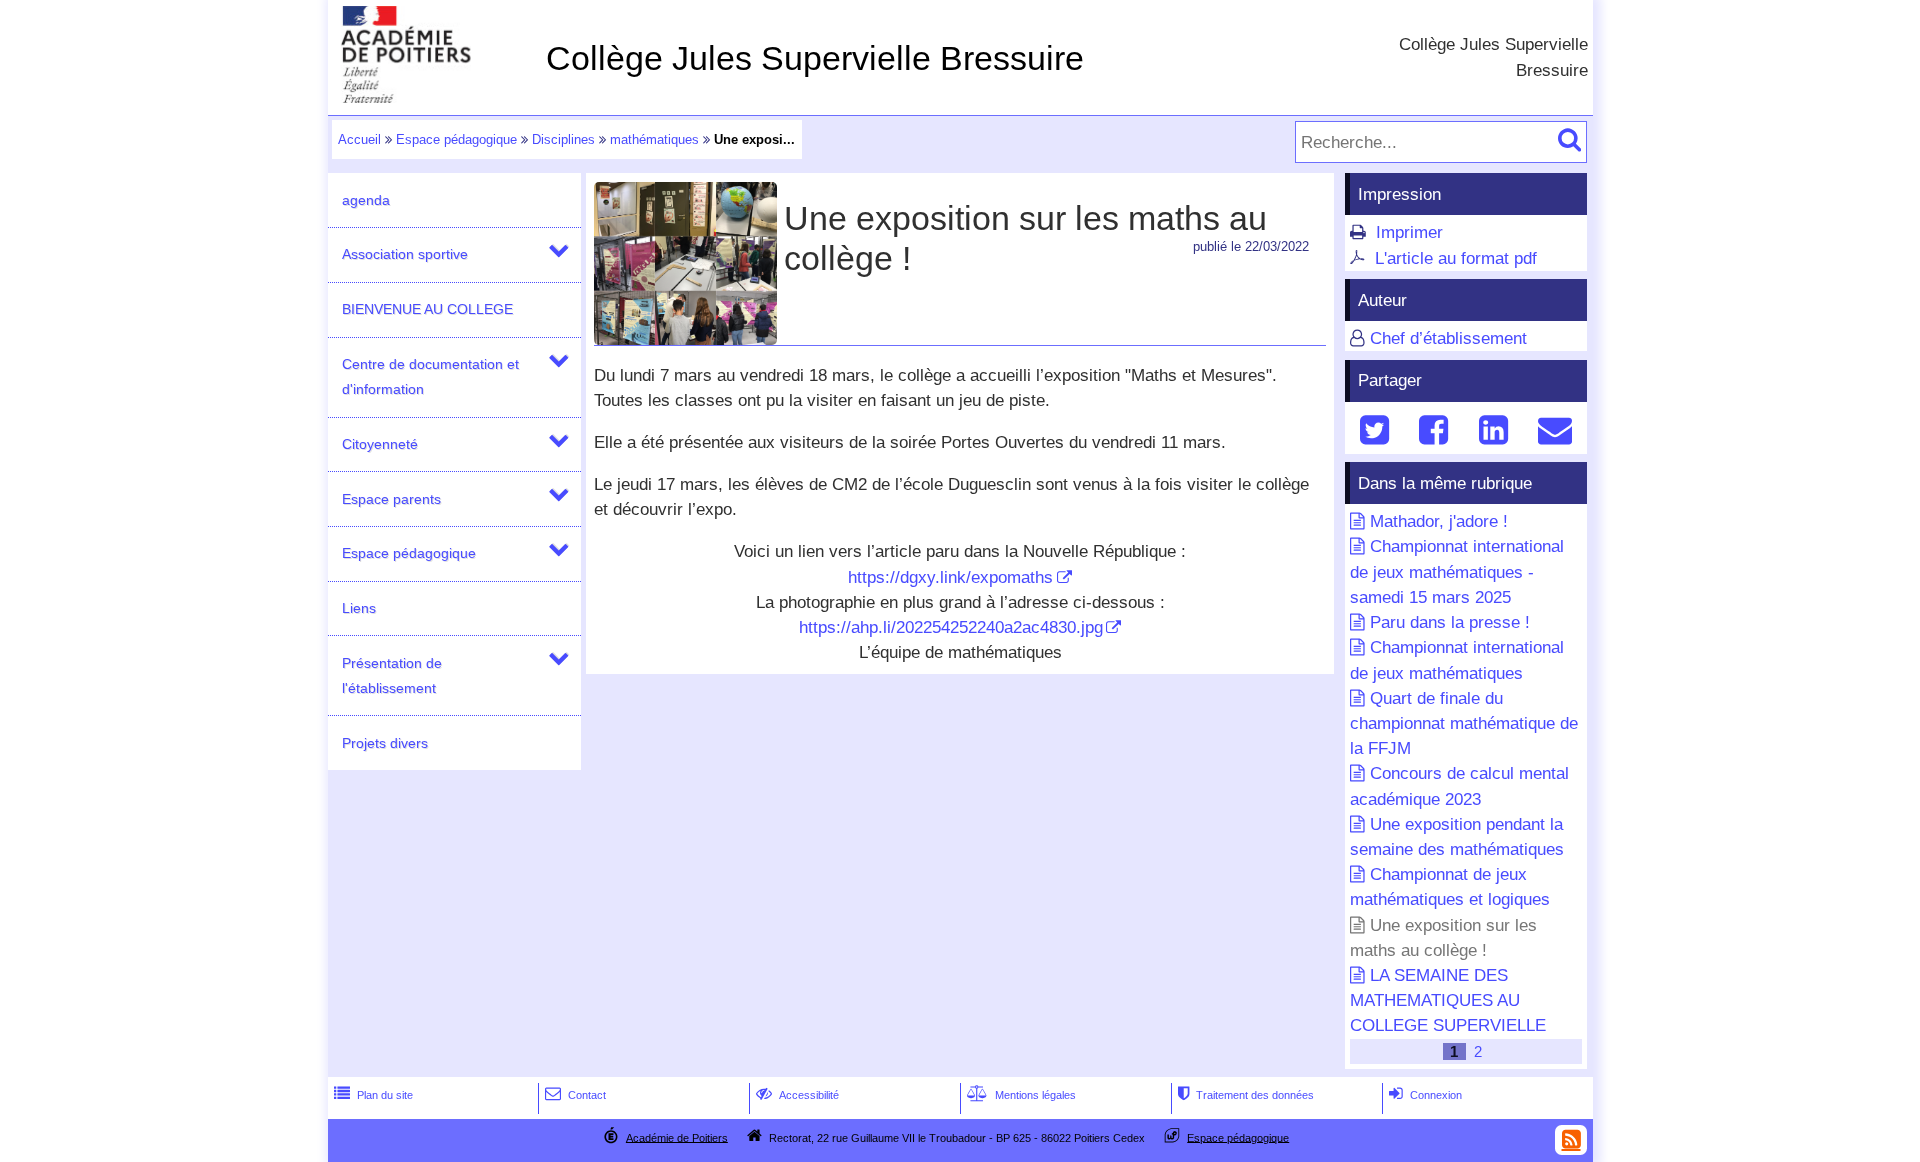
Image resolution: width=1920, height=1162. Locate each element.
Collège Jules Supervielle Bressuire (815, 58)
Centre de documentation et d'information (430, 376)
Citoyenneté (380, 444)
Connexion (1425, 1095)
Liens (359, 608)
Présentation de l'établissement (392, 675)
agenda (366, 200)
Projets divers (385, 743)
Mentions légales (1021, 1095)
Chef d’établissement (1448, 338)
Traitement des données (1246, 1095)
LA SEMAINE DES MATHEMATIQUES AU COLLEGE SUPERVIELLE (1448, 1000)
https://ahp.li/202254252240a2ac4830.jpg (951, 627)
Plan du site (373, 1095)
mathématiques (654, 139)
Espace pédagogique (456, 139)
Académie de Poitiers (677, 1137)
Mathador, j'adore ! (1439, 521)
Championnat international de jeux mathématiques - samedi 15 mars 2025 (1457, 571)
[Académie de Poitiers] (433, 97)
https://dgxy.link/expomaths (950, 577)
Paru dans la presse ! (1450, 622)
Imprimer (1409, 232)
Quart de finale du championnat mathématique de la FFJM (1464, 723)
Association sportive (405, 254)
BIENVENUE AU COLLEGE (427, 309)
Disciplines (563, 139)
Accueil (359, 139)
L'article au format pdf (1456, 258)
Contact (575, 1095)
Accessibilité (797, 1095)
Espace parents (391, 499)
